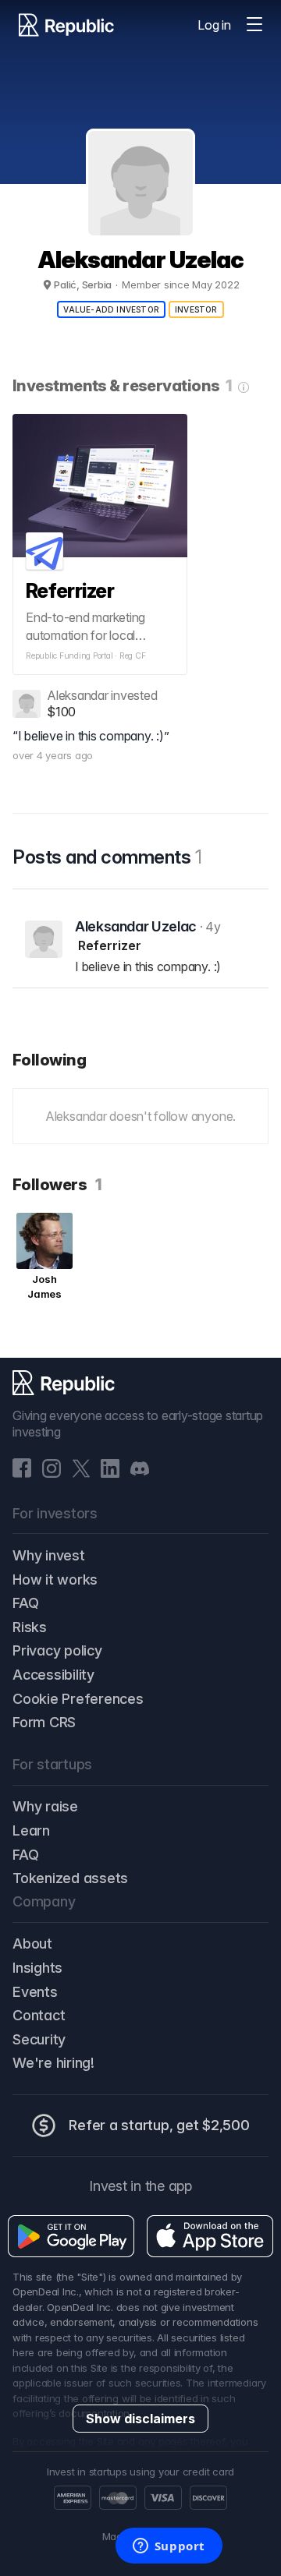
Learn (31, 1830)
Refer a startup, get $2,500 (159, 2125)
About (32, 1943)
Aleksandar (78, 695)
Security (39, 2039)
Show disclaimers (140, 2419)
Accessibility (53, 1675)
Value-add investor (111, 309)
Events (35, 1992)
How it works (55, 1580)
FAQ (25, 1603)
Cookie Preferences (78, 1699)
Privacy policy (57, 1650)
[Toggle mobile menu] (254, 25)
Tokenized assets (70, 1878)
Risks (30, 1627)
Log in (214, 25)
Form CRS (44, 1722)
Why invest (49, 1555)
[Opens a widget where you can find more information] (169, 2547)
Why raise (45, 1806)
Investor (196, 309)
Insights (37, 1968)
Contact (39, 2015)
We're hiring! (53, 2063)
